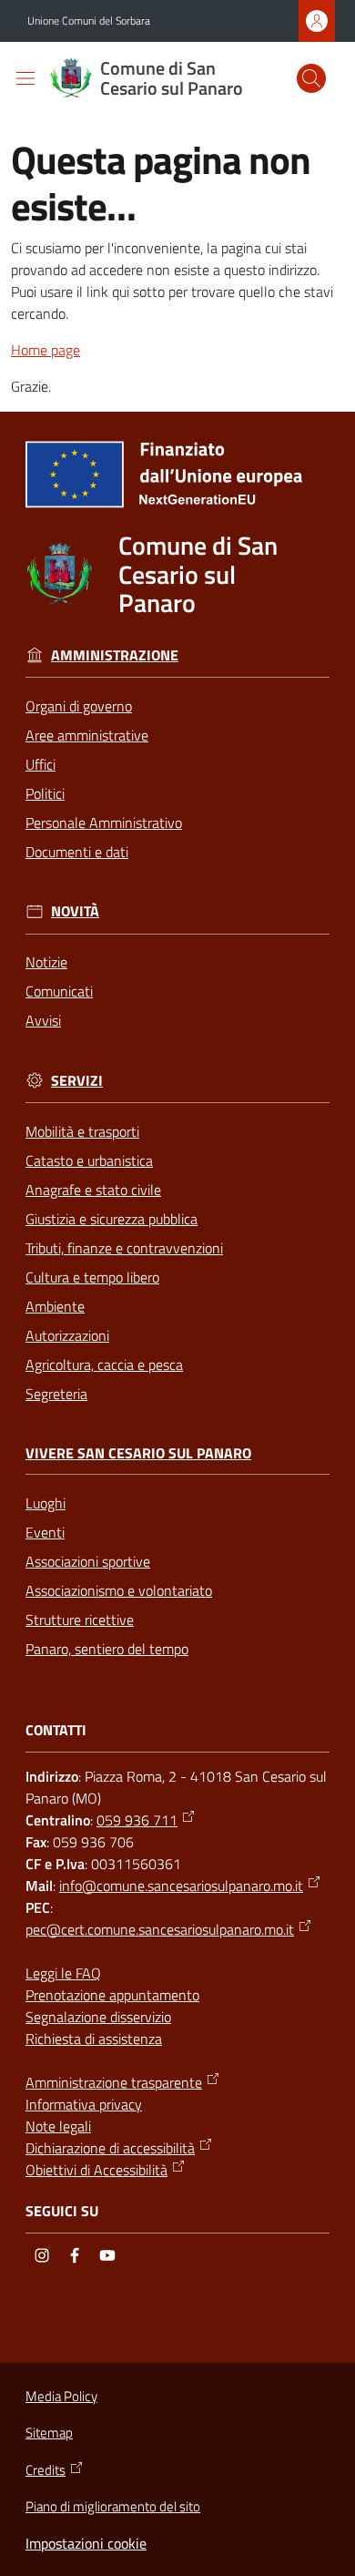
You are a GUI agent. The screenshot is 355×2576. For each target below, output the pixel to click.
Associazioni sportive (88, 1561)
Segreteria (56, 1394)
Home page (46, 350)
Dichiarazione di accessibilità (110, 2148)
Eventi (45, 1532)
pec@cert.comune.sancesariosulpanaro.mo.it (160, 1929)
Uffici (41, 764)
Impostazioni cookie (86, 2543)
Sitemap (49, 2433)
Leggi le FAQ (63, 1973)
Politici (45, 793)
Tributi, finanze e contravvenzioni (124, 1248)
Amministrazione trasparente (114, 2082)
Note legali (58, 2126)
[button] (311, 78)
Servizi (77, 1081)
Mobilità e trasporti (82, 1131)
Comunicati (59, 991)
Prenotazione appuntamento (112, 1995)
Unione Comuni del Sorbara (89, 21)
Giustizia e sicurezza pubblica (112, 1219)
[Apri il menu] (25, 78)
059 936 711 (137, 1820)
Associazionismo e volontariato (119, 1590)
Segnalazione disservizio (98, 2017)
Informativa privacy (84, 2104)
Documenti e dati (77, 852)
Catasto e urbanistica (89, 1160)
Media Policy (61, 2396)
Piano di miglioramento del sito (113, 2506)
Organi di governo (79, 706)
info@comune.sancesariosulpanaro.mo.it (181, 1886)
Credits (46, 2470)
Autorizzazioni (67, 1335)
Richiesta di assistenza (94, 2039)
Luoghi (46, 1503)
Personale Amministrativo (104, 823)
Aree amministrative (87, 735)
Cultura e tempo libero (92, 1277)
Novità (75, 911)
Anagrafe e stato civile (93, 1190)
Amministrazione (115, 655)
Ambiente (55, 1306)
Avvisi (43, 1020)
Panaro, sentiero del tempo (107, 1649)
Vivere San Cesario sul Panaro (138, 1453)
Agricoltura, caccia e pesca (104, 1365)
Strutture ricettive (80, 1620)
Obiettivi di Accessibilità (96, 2170)
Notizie (46, 962)
